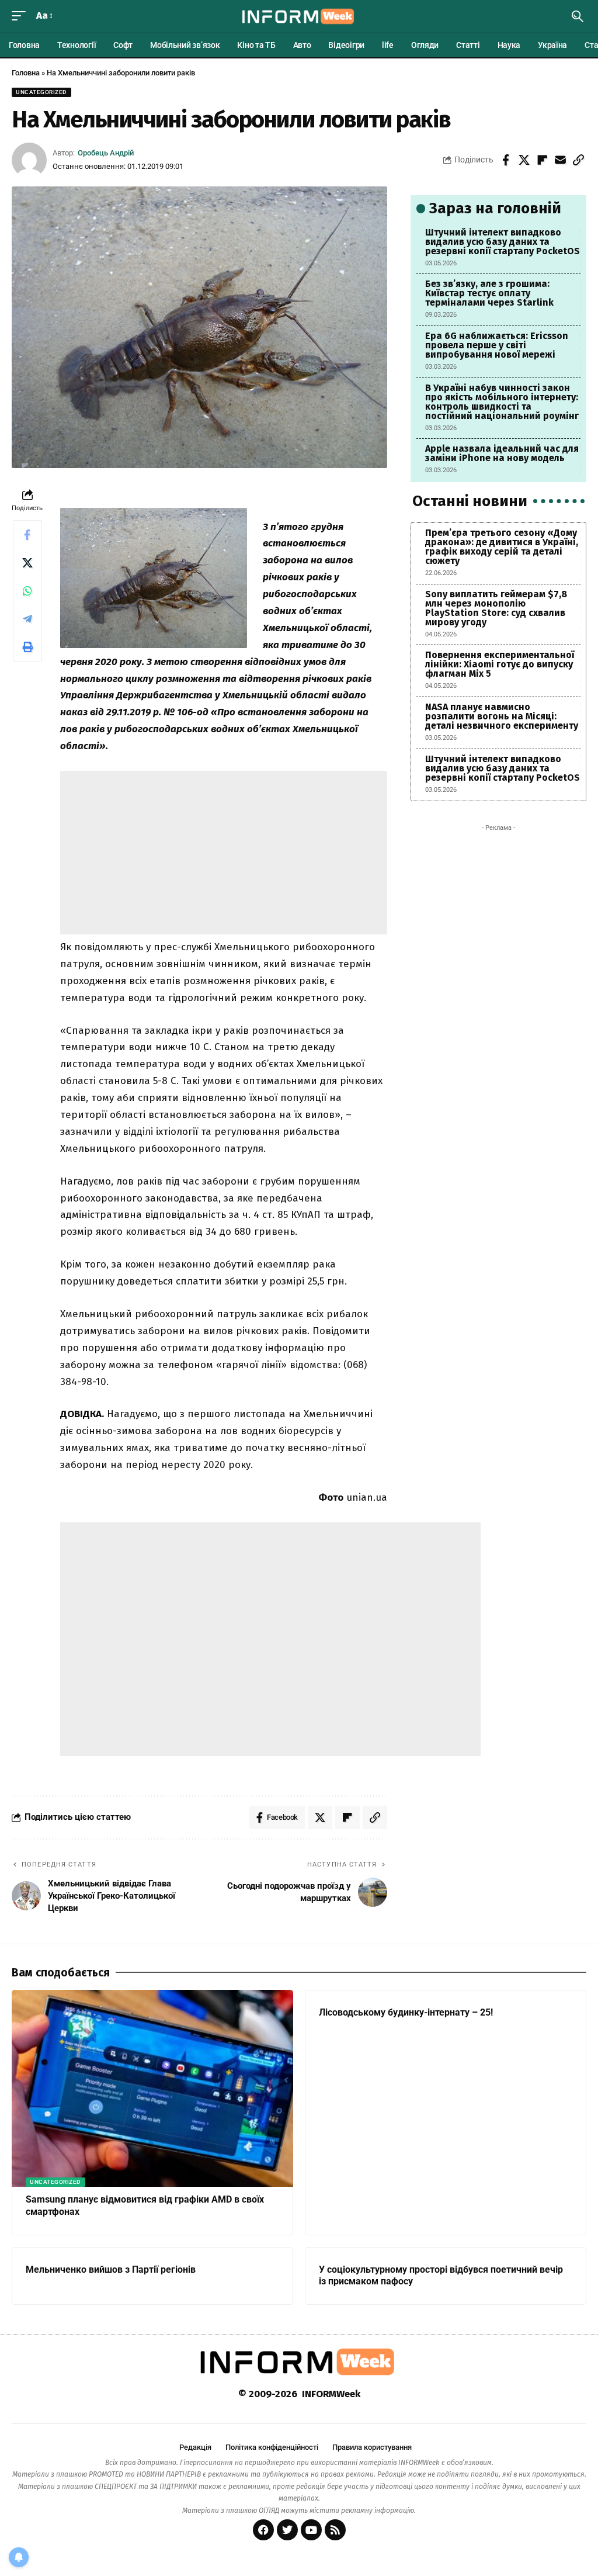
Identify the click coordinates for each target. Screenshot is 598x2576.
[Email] (560, 160)
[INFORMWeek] (299, 16)
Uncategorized (41, 92)
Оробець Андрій (106, 153)
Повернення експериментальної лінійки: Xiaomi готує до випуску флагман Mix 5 (500, 664)
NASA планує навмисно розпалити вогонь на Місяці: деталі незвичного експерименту (502, 716)
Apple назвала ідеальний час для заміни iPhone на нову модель (502, 453)
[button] (22, 16)
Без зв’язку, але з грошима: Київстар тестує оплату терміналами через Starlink (489, 293)
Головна (26, 73)
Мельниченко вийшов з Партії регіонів (111, 2269)
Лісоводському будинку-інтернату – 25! (406, 2012)
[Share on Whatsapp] (27, 591)
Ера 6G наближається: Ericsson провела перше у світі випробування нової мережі (497, 345)
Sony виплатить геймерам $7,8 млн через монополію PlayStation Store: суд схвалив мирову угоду (496, 608)
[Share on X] (524, 160)
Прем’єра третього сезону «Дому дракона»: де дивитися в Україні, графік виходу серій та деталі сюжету (502, 547)
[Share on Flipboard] (542, 160)
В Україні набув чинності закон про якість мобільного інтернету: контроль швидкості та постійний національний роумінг (502, 402)
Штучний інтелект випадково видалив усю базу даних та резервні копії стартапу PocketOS (503, 242)
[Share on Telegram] (27, 619)
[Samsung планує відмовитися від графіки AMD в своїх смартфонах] (152, 2088)
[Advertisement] (225, 853)
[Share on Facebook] (506, 160)
